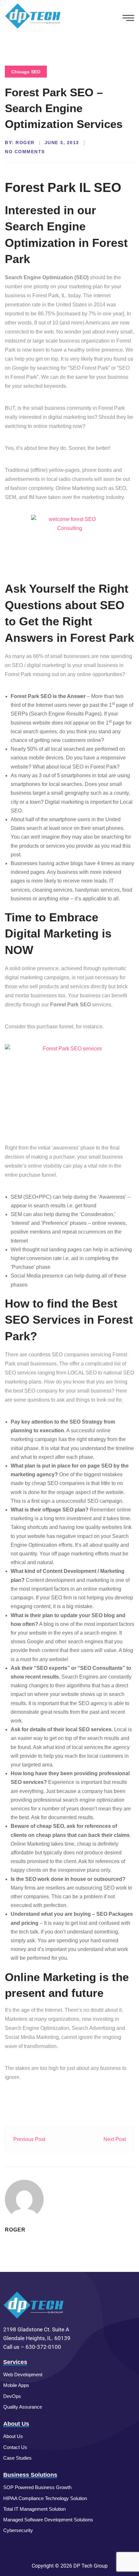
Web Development (23, 2375)
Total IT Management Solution (34, 2509)
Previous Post (29, 2139)
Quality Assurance (23, 2407)
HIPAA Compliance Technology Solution (45, 2498)
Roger (25, 143)
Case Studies (17, 2458)
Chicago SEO (26, 72)
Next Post (115, 2139)
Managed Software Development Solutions (48, 2520)
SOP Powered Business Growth (37, 2487)
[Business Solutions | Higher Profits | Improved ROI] (33, 16)
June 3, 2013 (62, 143)
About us (13, 2436)
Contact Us (15, 2447)
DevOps (12, 2396)
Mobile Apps (16, 2385)
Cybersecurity (18, 2530)
